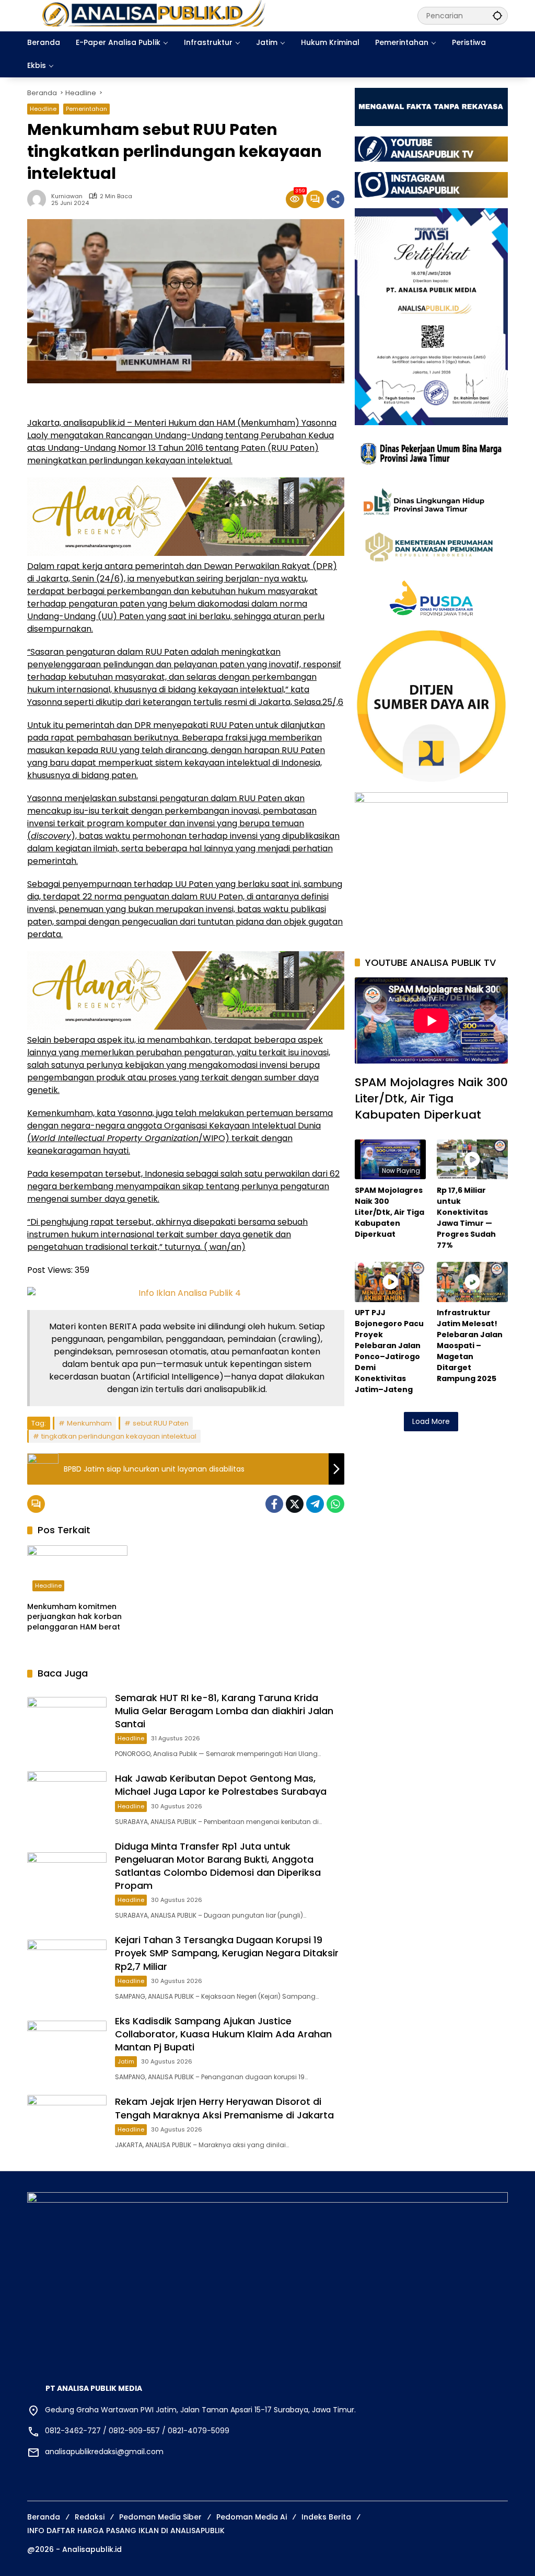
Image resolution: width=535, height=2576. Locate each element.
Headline (43, 109)
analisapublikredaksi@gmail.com (104, 2452)
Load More (431, 1421)
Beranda (44, 2517)
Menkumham (89, 1423)
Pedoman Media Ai (252, 2517)
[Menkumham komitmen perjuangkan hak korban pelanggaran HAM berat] (77, 1571)
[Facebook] (274, 1504)
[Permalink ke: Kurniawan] (39, 199)
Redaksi (90, 2517)
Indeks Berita (326, 2517)
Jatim (126, 2061)
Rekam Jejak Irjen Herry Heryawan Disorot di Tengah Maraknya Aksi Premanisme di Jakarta (224, 2108)
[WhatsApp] (335, 1504)
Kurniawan (67, 196)
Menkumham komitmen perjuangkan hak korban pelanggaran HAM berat (74, 1617)
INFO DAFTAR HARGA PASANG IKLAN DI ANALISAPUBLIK (126, 2531)
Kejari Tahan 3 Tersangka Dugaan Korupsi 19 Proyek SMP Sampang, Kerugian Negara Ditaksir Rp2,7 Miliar (227, 1953)
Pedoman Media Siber (160, 2517)
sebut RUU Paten (161, 1423)
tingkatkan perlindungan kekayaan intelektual (119, 1436)
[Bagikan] (335, 199)
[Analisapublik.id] (212, 15)
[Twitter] (295, 1504)
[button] (497, 15)
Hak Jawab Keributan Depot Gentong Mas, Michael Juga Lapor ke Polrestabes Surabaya (221, 1785)
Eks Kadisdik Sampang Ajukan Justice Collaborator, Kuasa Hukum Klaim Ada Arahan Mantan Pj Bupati (223, 2034)
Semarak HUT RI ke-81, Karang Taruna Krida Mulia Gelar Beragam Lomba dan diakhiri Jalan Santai (224, 1711)
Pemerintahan (86, 109)
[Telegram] (315, 1504)
